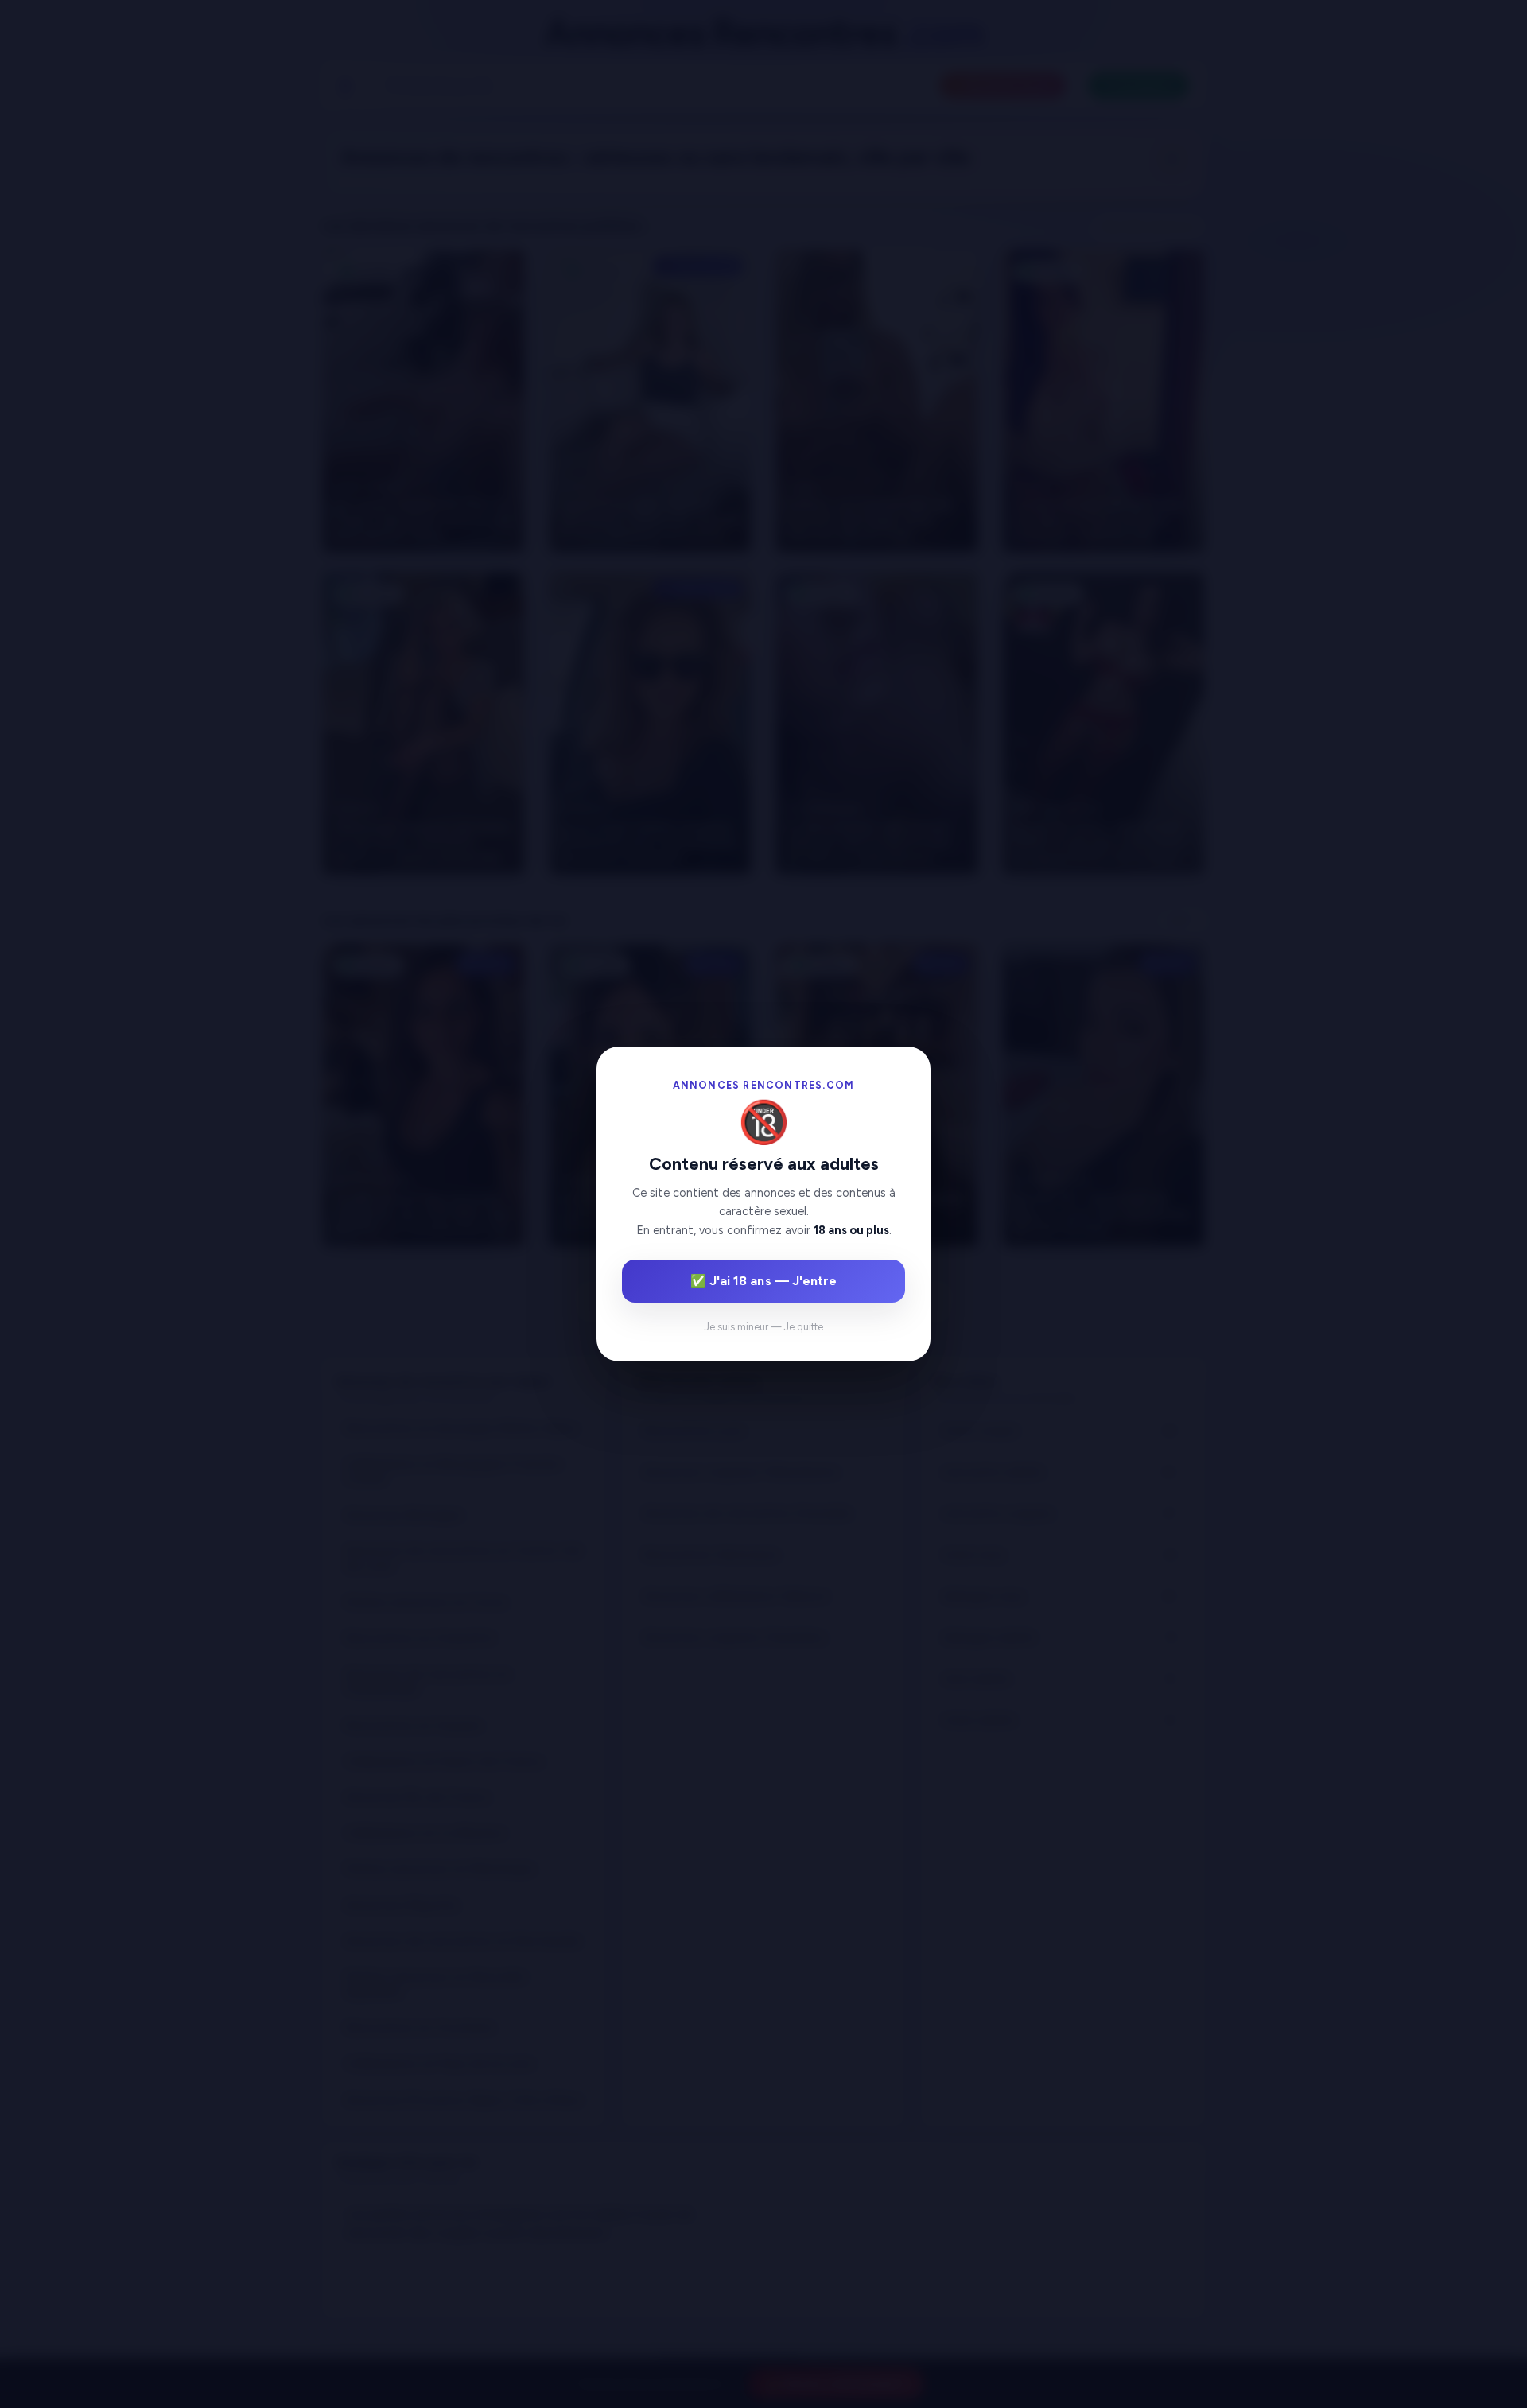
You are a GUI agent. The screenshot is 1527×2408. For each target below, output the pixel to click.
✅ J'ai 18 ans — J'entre (763, 1281)
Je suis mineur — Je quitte (764, 1327)
